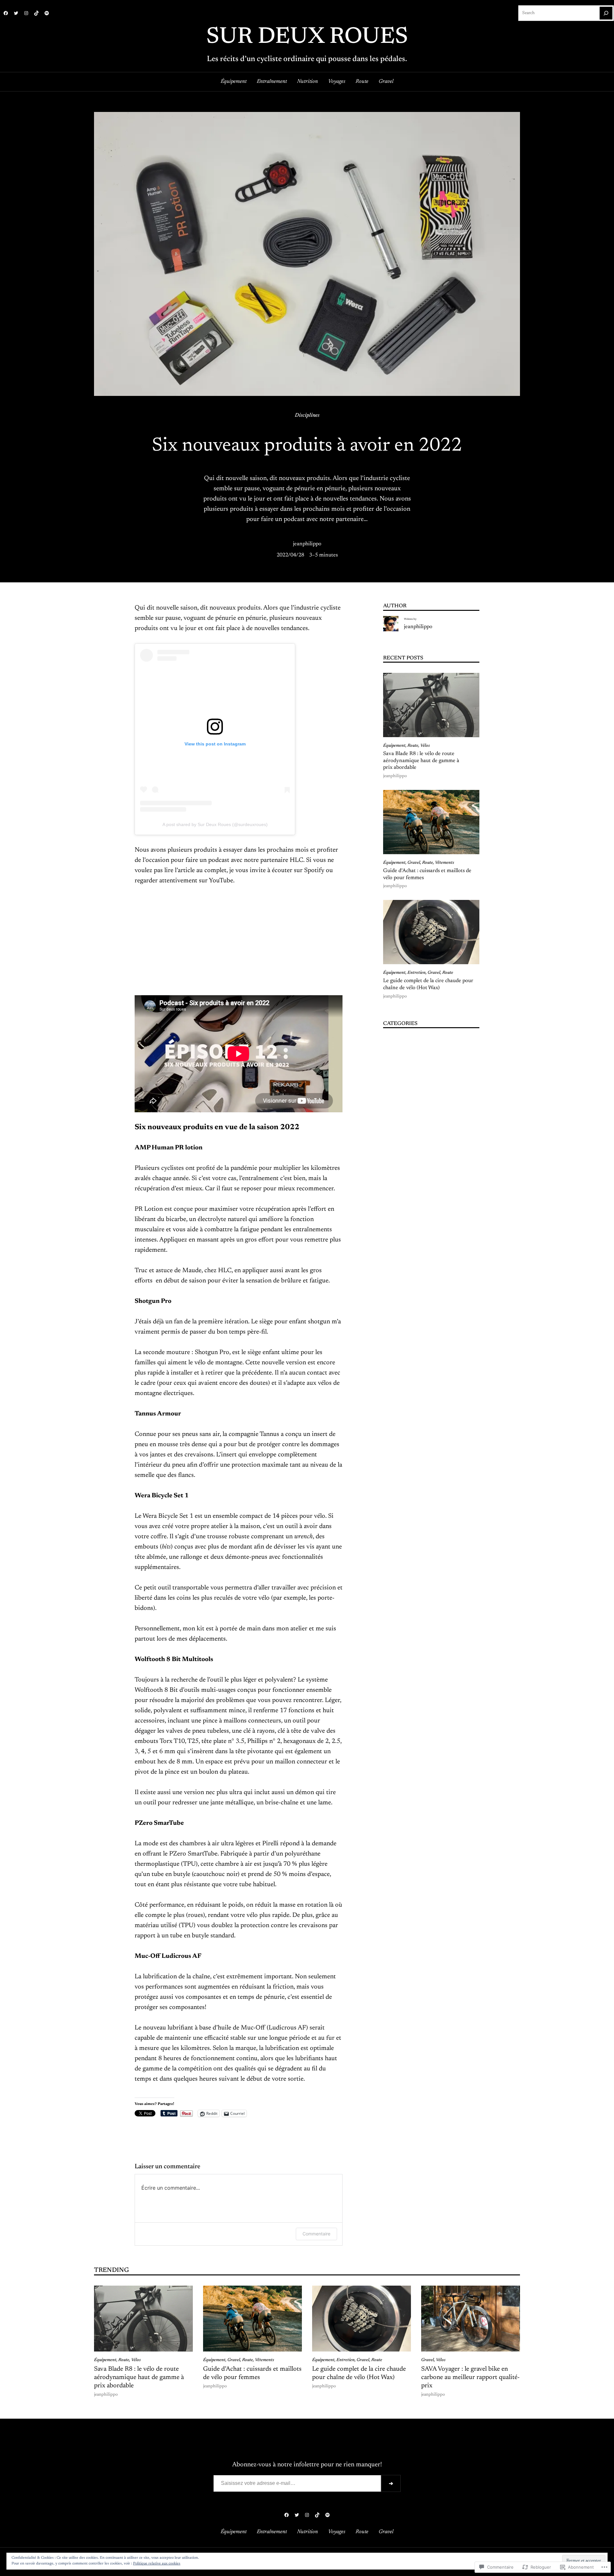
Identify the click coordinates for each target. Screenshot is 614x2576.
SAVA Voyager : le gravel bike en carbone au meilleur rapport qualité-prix (470, 2377)
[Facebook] (6, 13)
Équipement (394, 746)
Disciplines (307, 415)
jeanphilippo (307, 544)
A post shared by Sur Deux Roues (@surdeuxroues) (215, 824)
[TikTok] (36, 13)
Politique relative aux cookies (157, 2564)
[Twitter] (16, 13)
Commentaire (316, 2234)
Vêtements (445, 863)
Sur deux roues (307, 37)
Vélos (425, 746)
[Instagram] (26, 13)
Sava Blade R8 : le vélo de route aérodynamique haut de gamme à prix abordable (421, 761)
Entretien (417, 973)
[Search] (606, 13)
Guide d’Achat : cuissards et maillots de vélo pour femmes (427, 874)
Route (413, 746)
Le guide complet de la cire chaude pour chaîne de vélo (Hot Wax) (428, 984)
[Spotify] (47, 13)
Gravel (414, 863)
